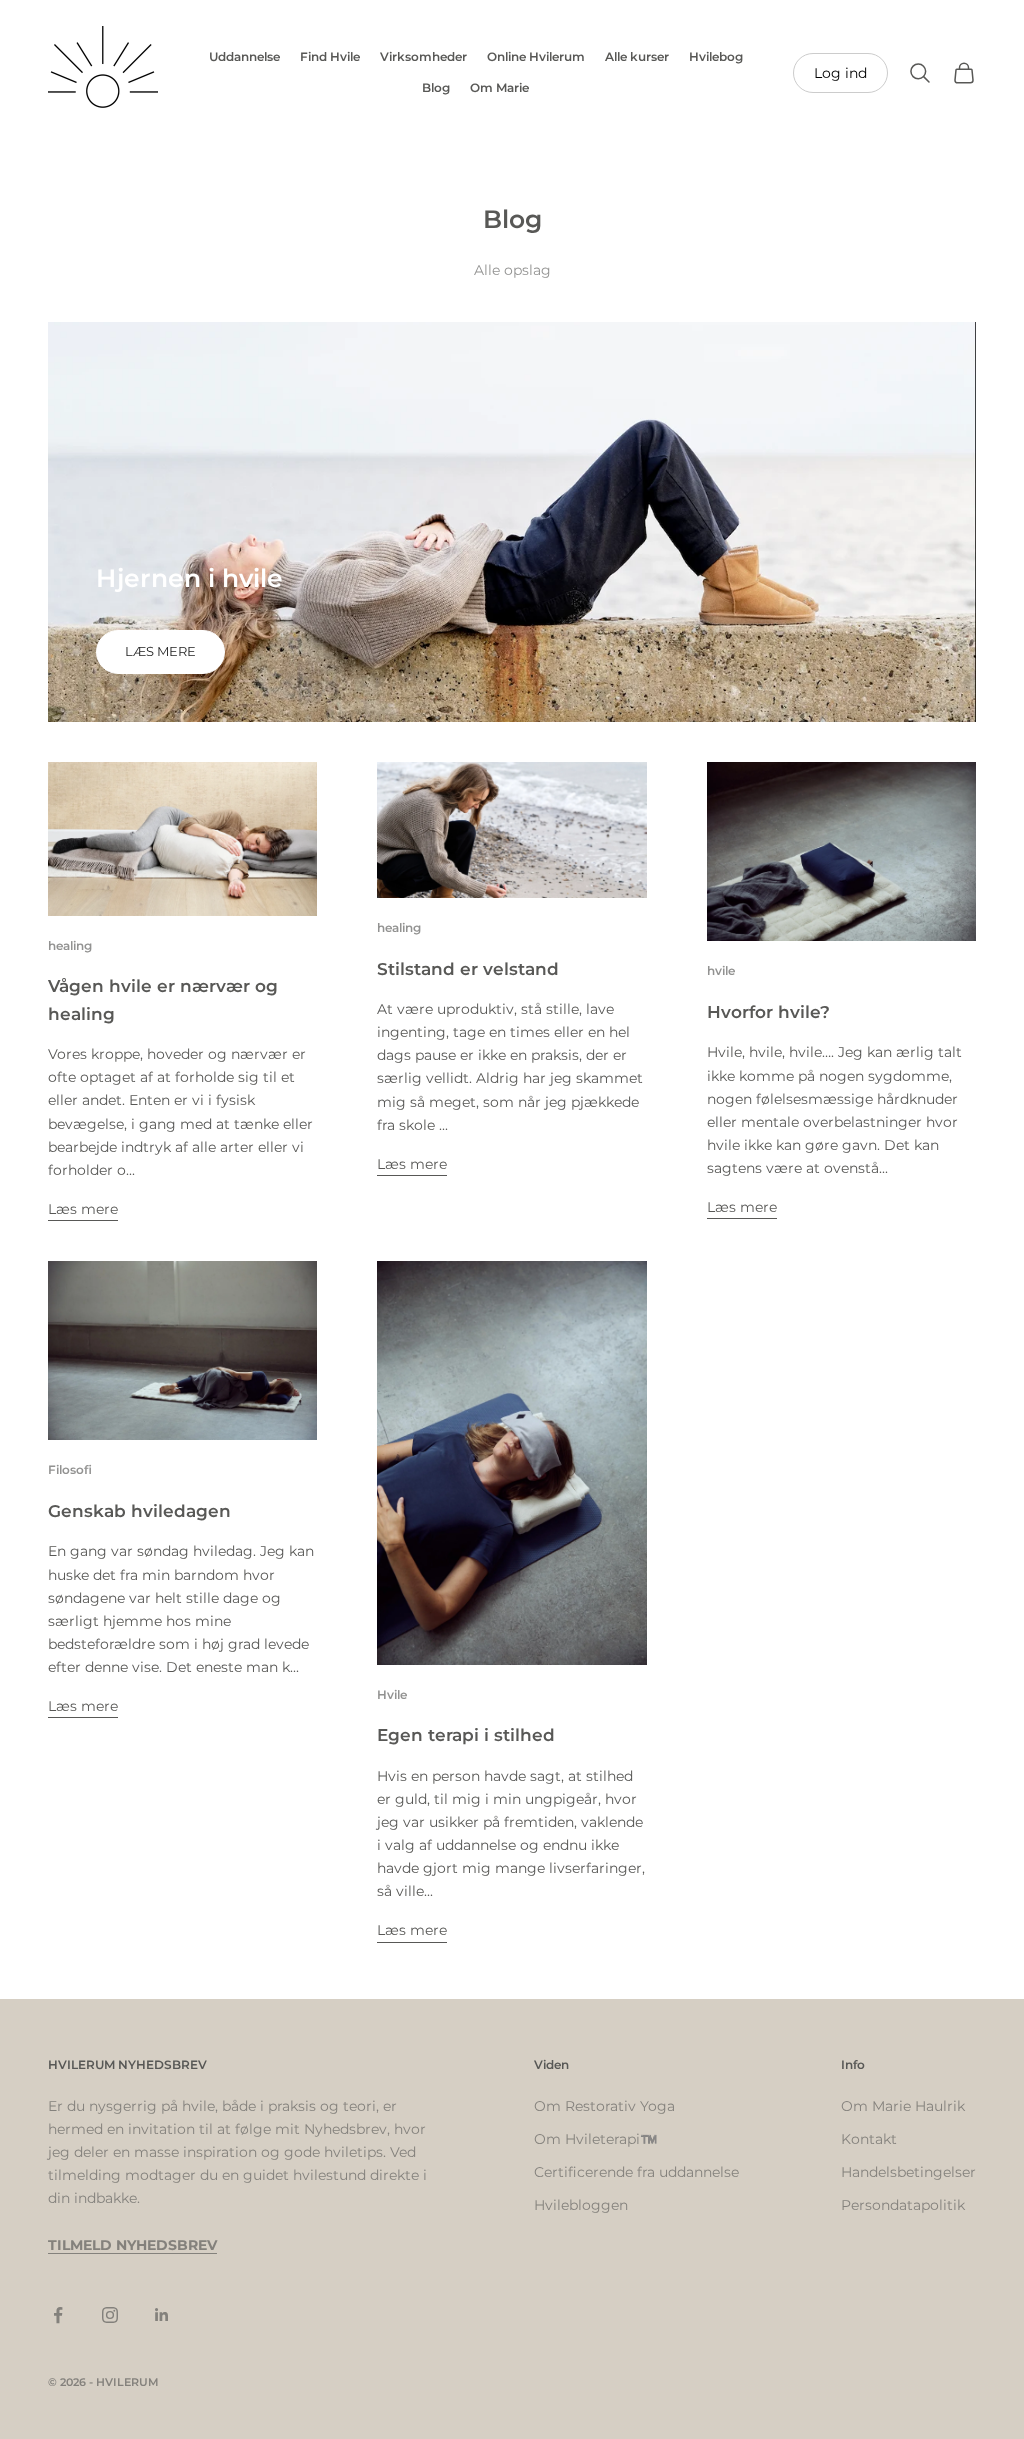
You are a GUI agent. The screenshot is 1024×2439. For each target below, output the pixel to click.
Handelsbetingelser (908, 2172)
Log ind (840, 73)
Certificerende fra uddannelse (636, 2172)
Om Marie (499, 87)
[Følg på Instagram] (110, 2315)
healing (70, 945)
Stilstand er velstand (468, 968)
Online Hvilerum (536, 56)
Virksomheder (423, 56)
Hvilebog (716, 56)
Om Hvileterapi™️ (595, 2139)
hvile (721, 970)
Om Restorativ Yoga (604, 2106)
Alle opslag (512, 270)
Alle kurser (637, 56)
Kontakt (869, 2139)
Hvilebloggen (581, 2205)
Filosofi (70, 1469)
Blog (436, 87)
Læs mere (160, 651)
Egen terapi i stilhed (466, 1734)
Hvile (392, 1694)
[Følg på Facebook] (58, 2315)
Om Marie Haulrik (903, 2106)
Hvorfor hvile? (768, 1011)
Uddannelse (244, 56)
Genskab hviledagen (139, 1510)
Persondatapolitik (903, 2205)
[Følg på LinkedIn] (162, 2315)
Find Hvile (330, 56)
